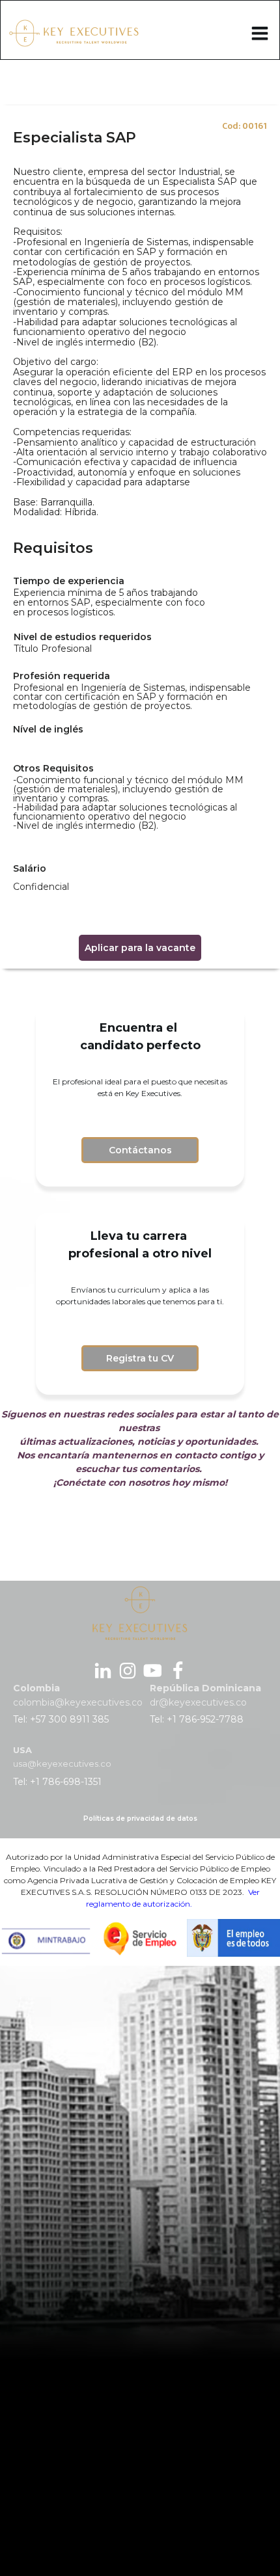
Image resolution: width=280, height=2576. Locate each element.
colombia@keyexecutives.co (78, 1702)
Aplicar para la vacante (140, 948)
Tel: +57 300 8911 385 (61, 1719)
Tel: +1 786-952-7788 (197, 1719)
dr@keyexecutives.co (198, 1702)
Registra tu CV (140, 1358)
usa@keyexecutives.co (62, 1764)
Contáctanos (140, 1150)
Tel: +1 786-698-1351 (57, 1782)
